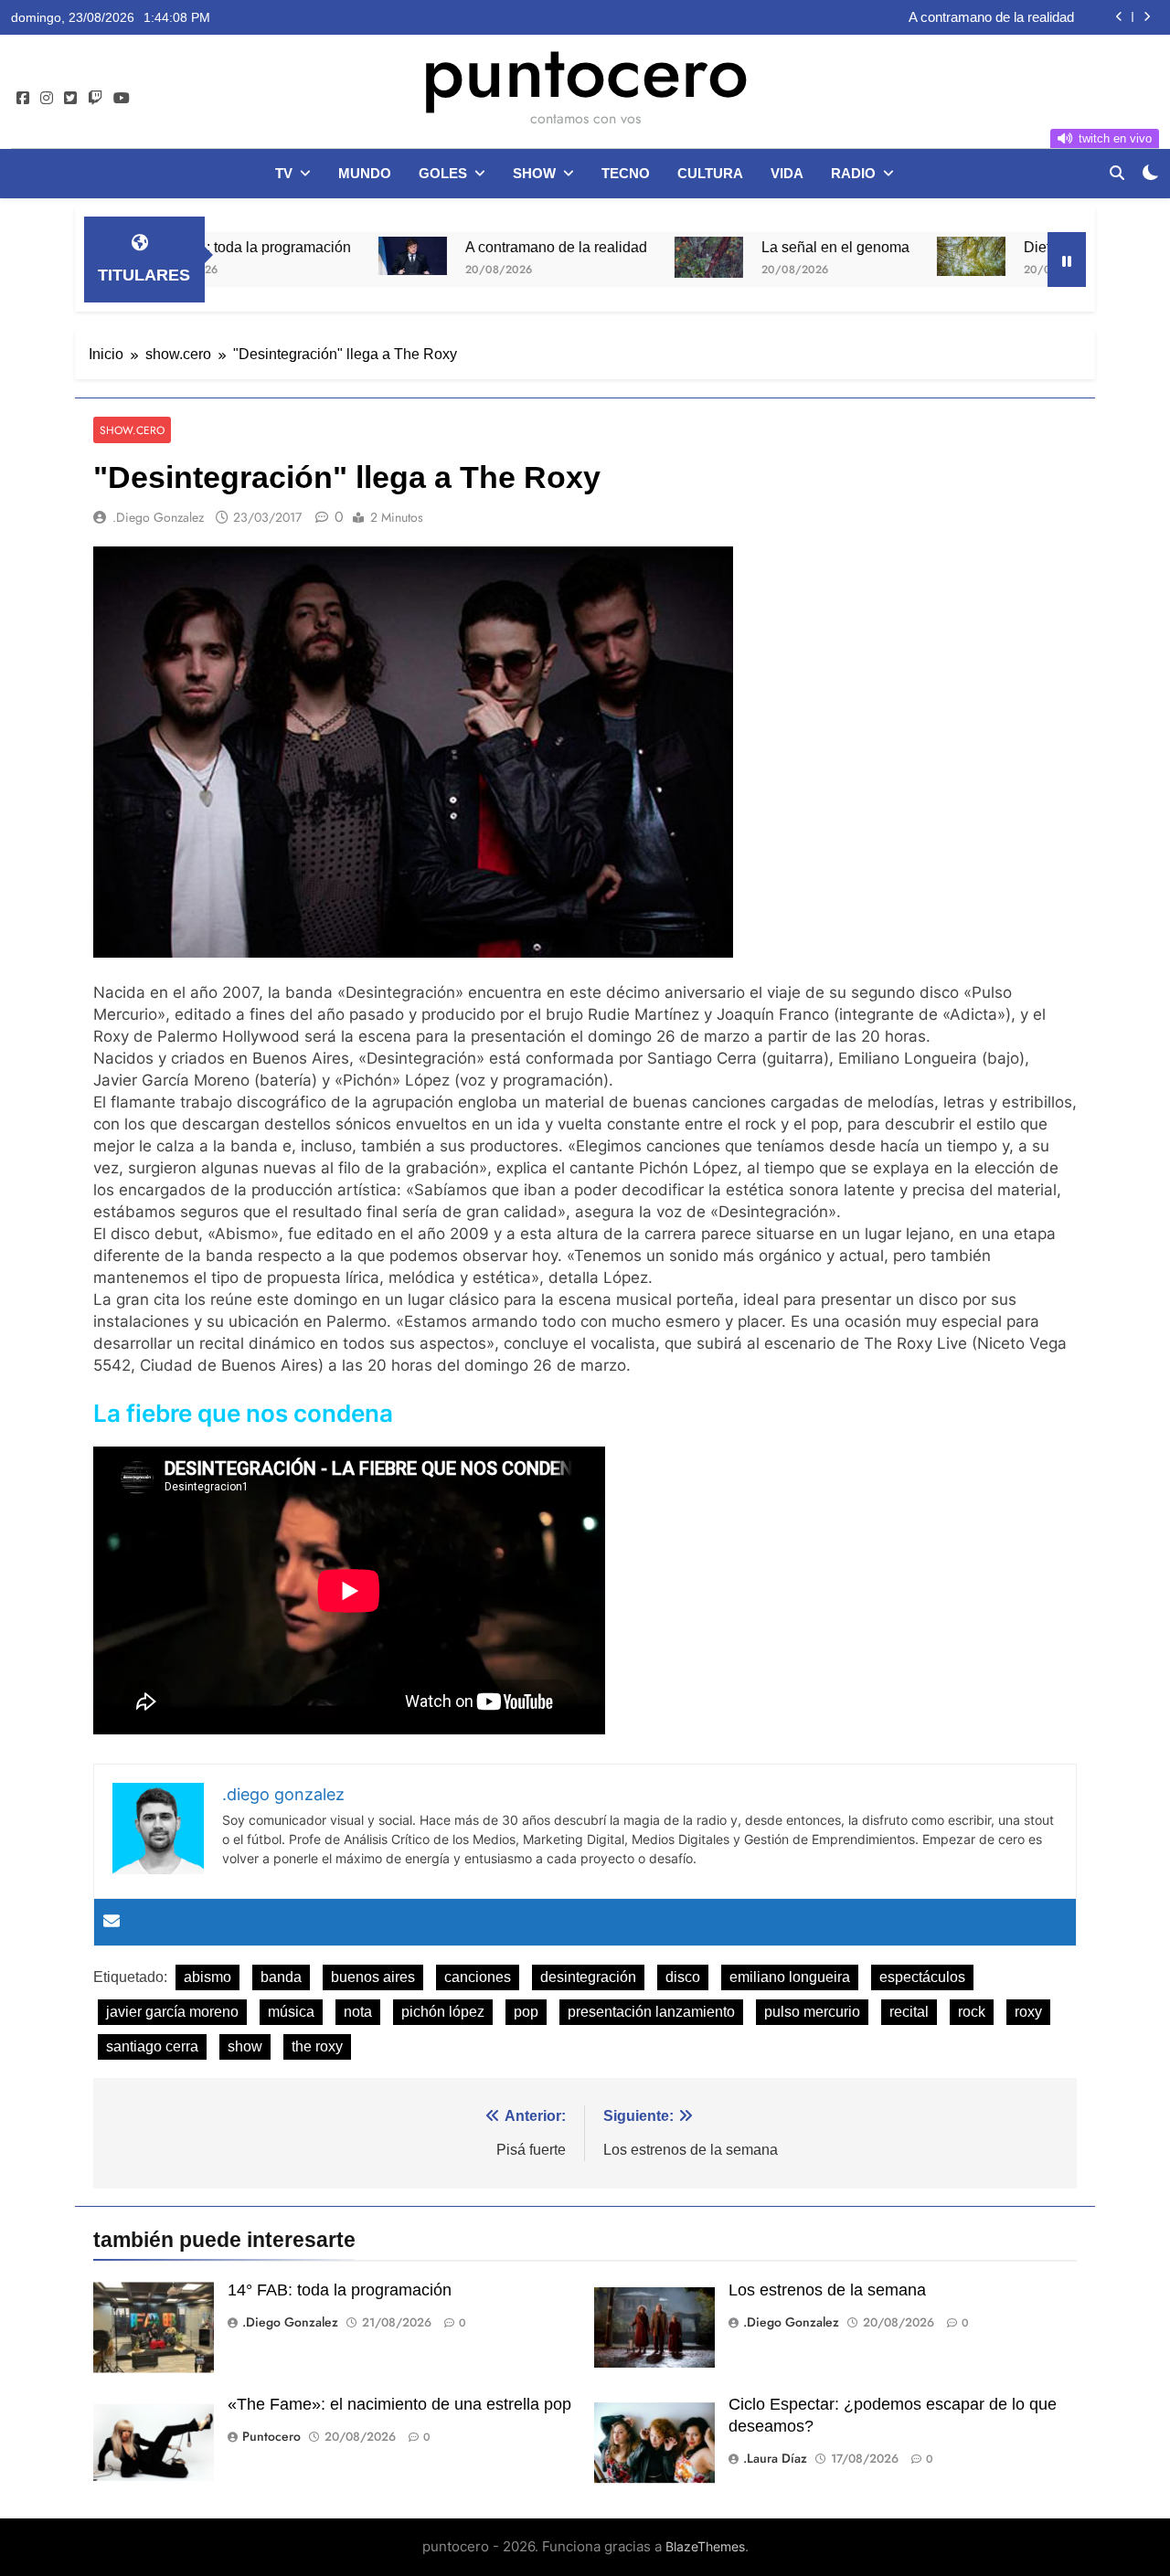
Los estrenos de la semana (827, 2290)
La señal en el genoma (757, 247)
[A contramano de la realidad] (334, 256)
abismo (207, 1977)
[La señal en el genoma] (630, 257)
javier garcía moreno (172, 2012)
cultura (710, 173)
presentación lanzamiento (651, 2012)
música (291, 2012)
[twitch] (95, 99)
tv (284, 173)
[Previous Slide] (1119, 17)
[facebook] (23, 99)
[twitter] (70, 99)
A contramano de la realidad (991, 17)
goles (443, 173)
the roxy (317, 2046)
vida (787, 173)
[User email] (112, 1922)
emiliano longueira (790, 1977)
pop (526, 2012)
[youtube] (122, 99)
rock (972, 2012)
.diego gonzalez (158, 517)
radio (853, 173)
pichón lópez (443, 2012)
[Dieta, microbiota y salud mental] (893, 256)
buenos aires (373, 1977)
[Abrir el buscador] (1117, 173)
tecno (626, 173)
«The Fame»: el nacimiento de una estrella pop (399, 2404)
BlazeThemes (705, 2546)
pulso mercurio (812, 2012)
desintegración (588, 1977)
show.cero (132, 430)
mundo (365, 173)
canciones (478, 1977)
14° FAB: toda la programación (340, 2290)
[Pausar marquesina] (1067, 260)
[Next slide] (1147, 17)
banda (281, 1977)
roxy (1028, 2012)
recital (909, 2012)
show (534, 173)
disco (683, 1977)
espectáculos (922, 1977)
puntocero (585, 71)
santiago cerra (152, 2046)
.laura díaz (775, 2458)
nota (358, 2012)
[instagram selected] (47, 99)
